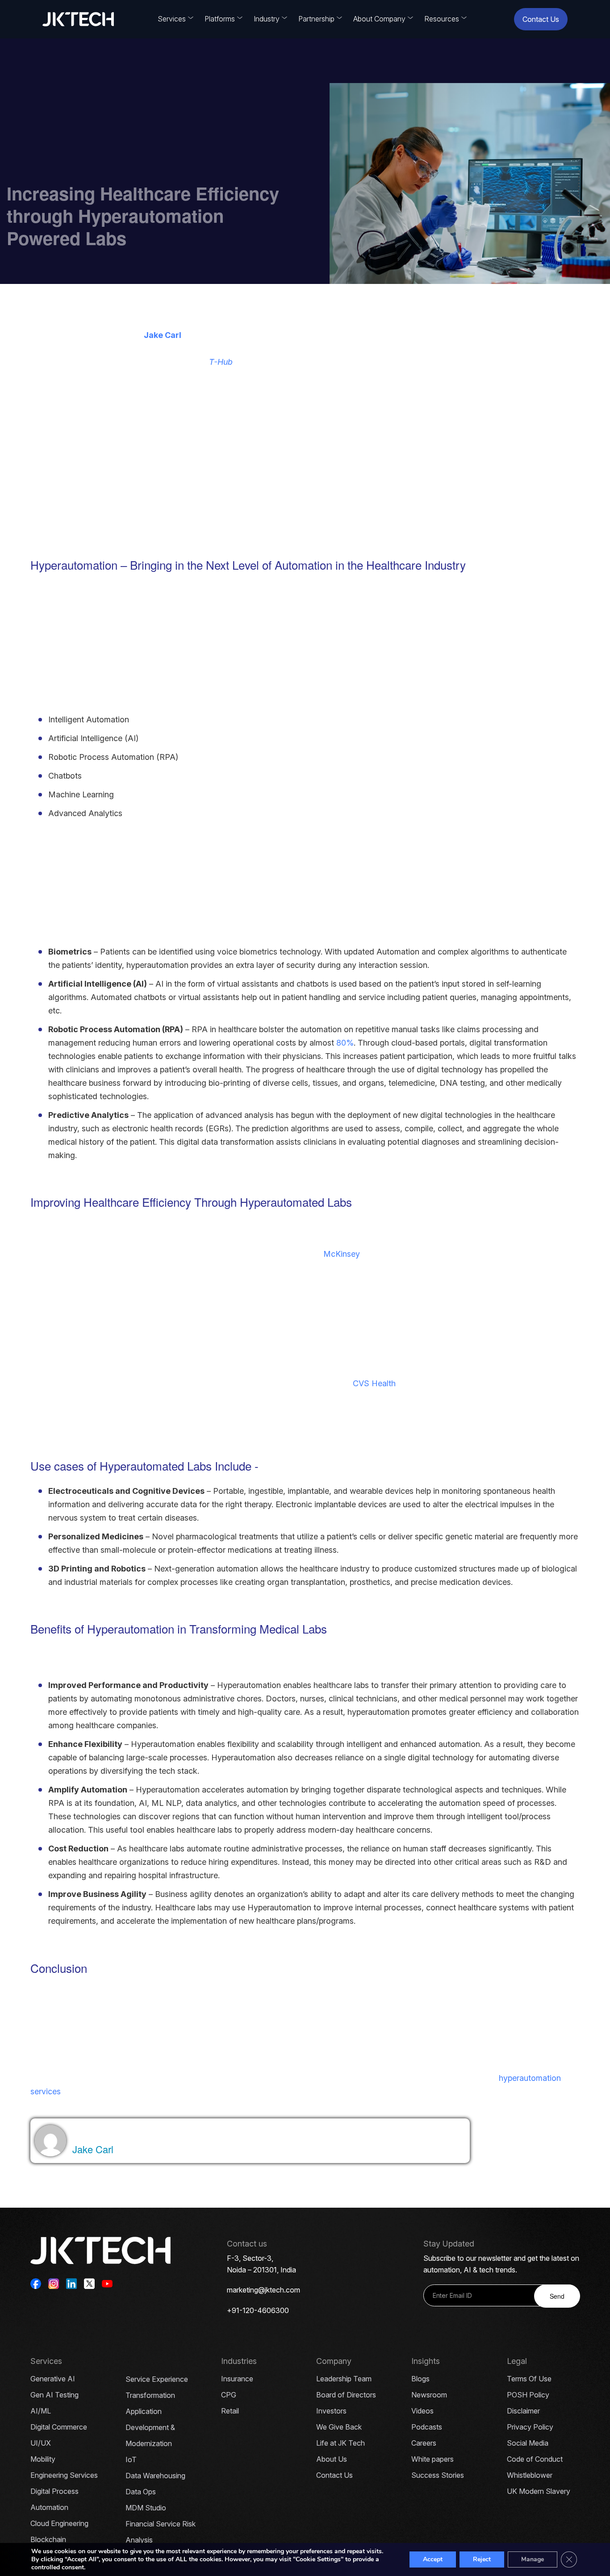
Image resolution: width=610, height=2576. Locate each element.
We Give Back (339, 2427)
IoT (131, 2459)
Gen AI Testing (54, 2395)
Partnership (316, 19)
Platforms (220, 19)
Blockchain (48, 2539)
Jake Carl (163, 335)
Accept (433, 2559)
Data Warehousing (155, 2476)
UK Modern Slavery (539, 2491)
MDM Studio (146, 2508)
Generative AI (53, 2379)
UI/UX (41, 2443)
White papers (432, 2459)
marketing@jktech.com (263, 2290)
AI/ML (41, 2411)
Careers (424, 2443)
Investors (331, 2411)
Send (557, 2296)
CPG (229, 2395)
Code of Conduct (535, 2459)
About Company (379, 19)
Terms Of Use (529, 2379)
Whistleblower (530, 2475)
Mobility (43, 2459)
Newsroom (429, 2395)
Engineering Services (64, 2475)
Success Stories (438, 2475)
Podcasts (427, 2427)
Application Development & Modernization (150, 2427)
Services (172, 19)
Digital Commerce (59, 2427)
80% (345, 1043)
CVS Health (374, 1383)
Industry (267, 19)
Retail (230, 2411)
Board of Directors (346, 2395)
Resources (442, 19)
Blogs (420, 2379)
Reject (482, 2559)
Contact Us (541, 19)
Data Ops (141, 2492)
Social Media (528, 2443)
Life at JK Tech (341, 2443)
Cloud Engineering (59, 2523)
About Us (332, 2459)
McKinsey (342, 1254)
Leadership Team (344, 2379)
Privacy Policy (530, 2427)
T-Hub (221, 362)
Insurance (237, 2379)
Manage (533, 2559)
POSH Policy (528, 2395)
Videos (422, 2411)
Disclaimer (523, 2411)
